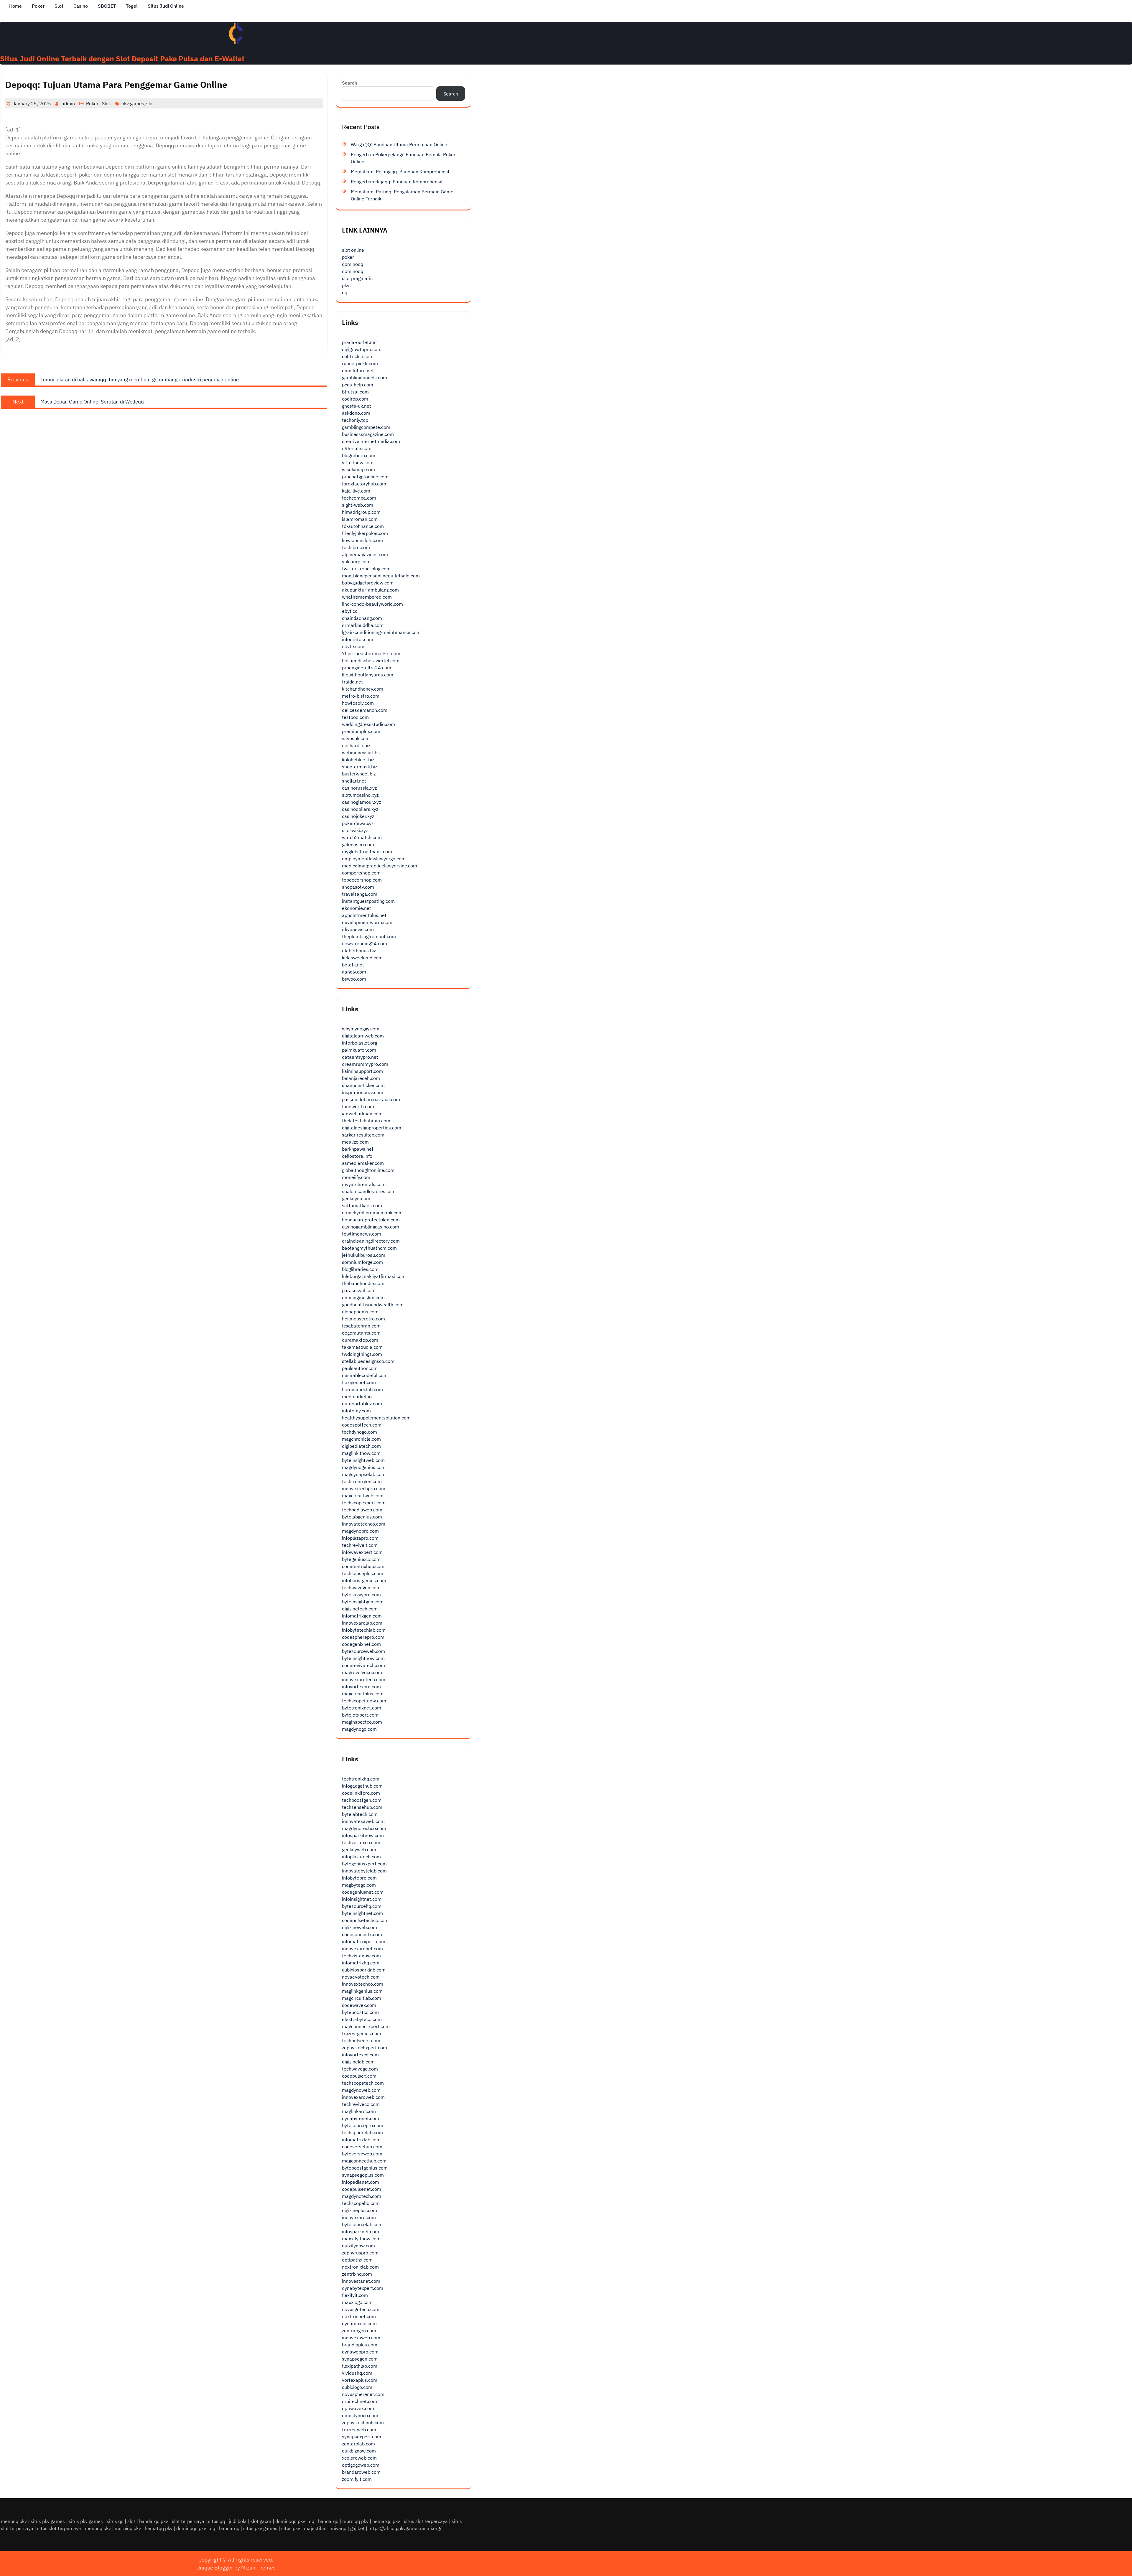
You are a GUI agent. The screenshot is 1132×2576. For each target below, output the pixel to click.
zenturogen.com (359, 2330)
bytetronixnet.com (362, 1708)
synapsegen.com (360, 2359)
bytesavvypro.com (361, 1595)
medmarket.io (357, 1396)
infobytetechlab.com (364, 1630)
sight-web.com (358, 505)
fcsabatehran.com (361, 1326)
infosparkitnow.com (363, 1835)
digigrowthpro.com (362, 349)
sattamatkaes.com (362, 1205)
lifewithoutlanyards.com (368, 675)
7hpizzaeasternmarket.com (371, 653)
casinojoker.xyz (358, 816)
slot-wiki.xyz (355, 830)
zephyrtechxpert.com (365, 2048)
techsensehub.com (362, 1807)
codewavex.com (359, 2005)
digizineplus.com (359, 2210)
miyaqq (339, 2528)
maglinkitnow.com (361, 1453)
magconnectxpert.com (366, 2026)
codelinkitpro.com (361, 1793)
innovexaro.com (359, 2217)
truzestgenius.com (362, 2033)
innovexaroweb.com (363, 2097)
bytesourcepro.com (363, 2125)
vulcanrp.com (356, 561)
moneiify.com (356, 1177)
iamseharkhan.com (362, 1114)
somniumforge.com (362, 1262)
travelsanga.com (360, 894)
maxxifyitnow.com (361, 2239)
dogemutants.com (361, 1333)
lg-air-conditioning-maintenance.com (381, 632)
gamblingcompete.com (366, 427)
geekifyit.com (356, 1198)
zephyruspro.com (360, 2253)
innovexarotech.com (364, 1679)
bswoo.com (354, 979)
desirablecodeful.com (365, 1375)
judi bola (238, 2521)
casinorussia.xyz (359, 788)
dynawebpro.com (360, 2352)
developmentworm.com (367, 922)
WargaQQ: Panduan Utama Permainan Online (399, 144)
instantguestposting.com (368, 901)
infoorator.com (358, 639)
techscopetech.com (363, 2083)
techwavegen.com (361, 1587)
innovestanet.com (361, 2281)
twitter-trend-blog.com (366, 569)
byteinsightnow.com (363, 1658)
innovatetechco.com (364, 1524)
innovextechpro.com (364, 1488)
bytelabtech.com (360, 1814)
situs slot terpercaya (426, 2521)
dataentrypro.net (360, 1057)
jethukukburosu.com (364, 1255)
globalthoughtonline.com (368, 1170)
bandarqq (328, 2521)
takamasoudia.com (362, 1347)
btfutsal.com (355, 392)
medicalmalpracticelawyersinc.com (380, 866)
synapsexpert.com (362, 2437)
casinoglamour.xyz (361, 802)
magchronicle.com (361, 1439)
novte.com (353, 646)
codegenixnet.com (361, 1644)
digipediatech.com (361, 1446)
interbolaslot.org (359, 1043)
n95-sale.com (357, 448)
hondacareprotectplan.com (371, 1220)
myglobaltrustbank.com (367, 851)
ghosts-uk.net (357, 406)
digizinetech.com (360, 1609)
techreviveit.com (360, 1545)
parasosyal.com (359, 1290)
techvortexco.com (361, 1842)
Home (15, 6)
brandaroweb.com (361, 2472)
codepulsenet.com (362, 2189)
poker (348, 257)
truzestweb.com (359, 2430)
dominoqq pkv (290, 2521)
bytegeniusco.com (361, 1559)
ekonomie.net (357, 908)
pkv (346, 285)
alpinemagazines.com (365, 554)
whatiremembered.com (367, 597)
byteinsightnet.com (362, 1913)
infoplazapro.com (360, 1538)
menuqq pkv (14, 2521)
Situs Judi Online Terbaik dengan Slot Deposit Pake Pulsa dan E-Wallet (122, 59)
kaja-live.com (356, 491)
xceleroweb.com (359, 2458)
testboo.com (355, 717)
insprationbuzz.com (363, 1092)
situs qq (115, 2521)
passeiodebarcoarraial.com (371, 1099)
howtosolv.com (358, 703)
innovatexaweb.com (363, 1821)
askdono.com (356, 413)
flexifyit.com (355, 2295)
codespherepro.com (363, 1637)
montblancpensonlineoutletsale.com (381, 576)
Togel (132, 6)
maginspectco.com (362, 1722)
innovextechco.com (363, 1984)
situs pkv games (48, 2521)
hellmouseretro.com (363, 1319)
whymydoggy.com (361, 1029)
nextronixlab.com (360, 2267)
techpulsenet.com (361, 2040)
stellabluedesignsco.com (368, 1361)
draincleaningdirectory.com (371, 1241)
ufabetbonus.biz (359, 951)
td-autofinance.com (363, 526)
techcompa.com (359, 498)
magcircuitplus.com (363, 1694)
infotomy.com (356, 1411)
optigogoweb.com (361, 2465)
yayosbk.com (356, 738)
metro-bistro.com (361, 696)
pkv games (133, 103)
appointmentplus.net (364, 915)
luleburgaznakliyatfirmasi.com (374, 1276)
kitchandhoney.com (363, 689)
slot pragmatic (357, 278)
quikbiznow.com (359, 2451)
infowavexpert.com (362, 1552)
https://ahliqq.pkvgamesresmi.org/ (405, 2528)
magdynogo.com (359, 1729)
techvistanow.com (361, 1956)
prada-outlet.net (359, 342)
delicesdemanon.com (365, 710)
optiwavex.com (358, 2408)
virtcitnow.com (358, 462)
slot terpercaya (188, 2521)
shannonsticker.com (363, 1085)
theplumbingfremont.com (369, 936)
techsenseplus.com (363, 1573)
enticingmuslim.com (363, 1297)
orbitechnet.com (359, 2401)
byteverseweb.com (362, 2154)
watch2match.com (362, 837)
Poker (38, 6)
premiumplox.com (361, 731)
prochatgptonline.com (365, 477)
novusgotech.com (361, 2309)
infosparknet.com (361, 2231)
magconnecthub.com (364, 2161)
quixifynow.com (358, 2246)
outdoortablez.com (362, 1404)
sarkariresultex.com (363, 1135)
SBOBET (107, 6)
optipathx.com (357, 2260)
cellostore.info (357, 1156)
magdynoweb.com (361, 2090)
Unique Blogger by (236, 2568)
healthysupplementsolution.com (376, 1418)
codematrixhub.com (363, 1566)
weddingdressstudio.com (368, 724)
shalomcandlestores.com (369, 1191)
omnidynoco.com (360, 2415)
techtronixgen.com (362, 1481)
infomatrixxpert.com (364, 1941)
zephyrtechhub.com (363, 2422)
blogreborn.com (359, 455)
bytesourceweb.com (363, 1651)
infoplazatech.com (361, 1857)
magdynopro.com (360, 1531)
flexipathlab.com (360, 2366)
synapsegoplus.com (363, 2175)
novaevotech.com (361, 1977)
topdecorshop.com (362, 880)
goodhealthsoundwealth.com (373, 1305)
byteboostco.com (360, 2012)
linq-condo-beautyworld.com (372, 604)
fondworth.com (358, 1106)
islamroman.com (360, 519)
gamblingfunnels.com (365, 378)
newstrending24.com (365, 943)
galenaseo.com (358, 844)
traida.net (352, 682)
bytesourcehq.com (362, 1906)
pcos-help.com (358, 385)
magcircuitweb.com (363, 1495)
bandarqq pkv (154, 2521)
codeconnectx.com (362, 1934)
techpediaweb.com (362, 1510)
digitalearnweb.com (363, 1036)
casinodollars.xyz (360, 809)
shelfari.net (354, 781)
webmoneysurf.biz (361, 752)
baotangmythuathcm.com (369, 1248)
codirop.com (355, 399)
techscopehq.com (361, 2203)
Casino (81, 6)
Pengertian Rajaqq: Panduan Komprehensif (397, 182)
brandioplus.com (360, 2345)
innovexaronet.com (362, 1949)
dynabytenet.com (361, 2118)
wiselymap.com (358, 470)
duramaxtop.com (360, 1340)
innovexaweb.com (361, 2338)
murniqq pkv (355, 2521)
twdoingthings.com (362, 1354)
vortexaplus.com (360, 2380)
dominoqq (353, 264)
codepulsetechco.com (365, 1920)
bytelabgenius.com (362, 1517)
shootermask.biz (359, 767)
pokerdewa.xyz (358, 823)
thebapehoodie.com (363, 1283)
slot (150, 103)
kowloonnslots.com (362, 540)
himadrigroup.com (361, 512)
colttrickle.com (358, 356)
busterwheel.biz (359, 774)
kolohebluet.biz (358, 760)
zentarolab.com (358, 2444)
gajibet (357, 2528)
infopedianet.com (361, 2182)
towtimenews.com (362, 1234)
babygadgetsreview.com (368, 583)
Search (350, 83)
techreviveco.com (361, 2104)
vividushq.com (357, 2373)
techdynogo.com (359, 1432)
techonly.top (355, 420)
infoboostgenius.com (364, 1580)
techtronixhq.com (361, 1779)
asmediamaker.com (363, 1163)
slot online (353, 250)
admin (68, 103)
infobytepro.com (359, 1878)
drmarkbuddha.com (363, 625)
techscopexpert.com (364, 1503)
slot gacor (261, 2521)
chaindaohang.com (362, 618)
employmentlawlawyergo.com (374, 859)
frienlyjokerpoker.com (365, 533)
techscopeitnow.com (364, 1701)
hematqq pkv (386, 2521)
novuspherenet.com (363, 2394)
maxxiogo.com (357, 2302)
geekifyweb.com (359, 1849)
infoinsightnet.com (362, 1899)
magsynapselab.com (364, 1474)
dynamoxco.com (359, 2323)
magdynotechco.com (364, 1828)
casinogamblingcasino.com (371, 1227)
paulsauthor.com (360, 1368)
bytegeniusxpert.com (364, 1864)
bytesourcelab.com (362, 2224)
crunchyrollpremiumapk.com (372, 1213)
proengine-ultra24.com (367, 668)
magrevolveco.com (362, 1672)
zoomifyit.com (357, 2479)
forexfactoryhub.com (364, 484)
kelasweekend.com (362, 958)
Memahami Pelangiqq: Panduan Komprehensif (400, 172)
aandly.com (354, 972)
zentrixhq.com (357, 2274)
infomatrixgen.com (362, 1616)
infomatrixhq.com (361, 1963)
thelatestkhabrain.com (366, 1121)
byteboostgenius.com (365, 2168)
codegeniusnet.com (363, 1892)
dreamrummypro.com (365, 1064)
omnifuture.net (358, 370)
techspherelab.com (362, 2132)
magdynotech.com (362, 2196)
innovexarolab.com (362, 1623)
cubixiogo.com (357, 2387)
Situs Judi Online (166, 6)
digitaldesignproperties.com (372, 1128)
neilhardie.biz (356, 745)
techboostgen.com (362, 1800)
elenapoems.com (360, 1312)
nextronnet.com (359, 2316)
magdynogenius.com (364, 1467)
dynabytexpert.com (363, 2288)
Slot (59, 6)
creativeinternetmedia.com (371, 441)
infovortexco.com (360, 2055)
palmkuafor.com (359, 1050)
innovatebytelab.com (364, 1871)
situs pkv (291, 2528)
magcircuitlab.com (362, 1998)
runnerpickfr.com (360, 363)
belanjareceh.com (361, 1078)
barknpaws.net (358, 1149)
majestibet (315, 2528)
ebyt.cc (350, 611)
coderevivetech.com (363, 1665)
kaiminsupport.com (362, 1071)
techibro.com (356, 547)
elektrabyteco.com (362, 2019)
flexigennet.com (359, 1382)
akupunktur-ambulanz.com (370, 590)
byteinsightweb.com (363, 1460)
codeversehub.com (362, 2147)
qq (345, 292)
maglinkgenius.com (362, 1991)
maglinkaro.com (359, 2111)
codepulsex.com (359, 2076)
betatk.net (353, 965)
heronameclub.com (362, 1389)
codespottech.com (362, 1425)
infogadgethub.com (362, 1786)
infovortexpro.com (361, 1686)
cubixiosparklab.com (364, 1970)
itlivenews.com (358, 929)
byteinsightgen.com (363, 1602)
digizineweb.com (359, 1927)
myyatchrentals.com (364, 1184)
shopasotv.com (358, 887)
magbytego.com (359, 1885)
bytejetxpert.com (360, 1715)
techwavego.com (360, 2069)
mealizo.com (355, 1142)
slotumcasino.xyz (360, 795)
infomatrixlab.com (361, 2139)
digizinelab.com (358, 2062)
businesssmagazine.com (368, 434)
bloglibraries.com (360, 1269)
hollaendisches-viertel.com (371, 661)
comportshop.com (361, 873)
